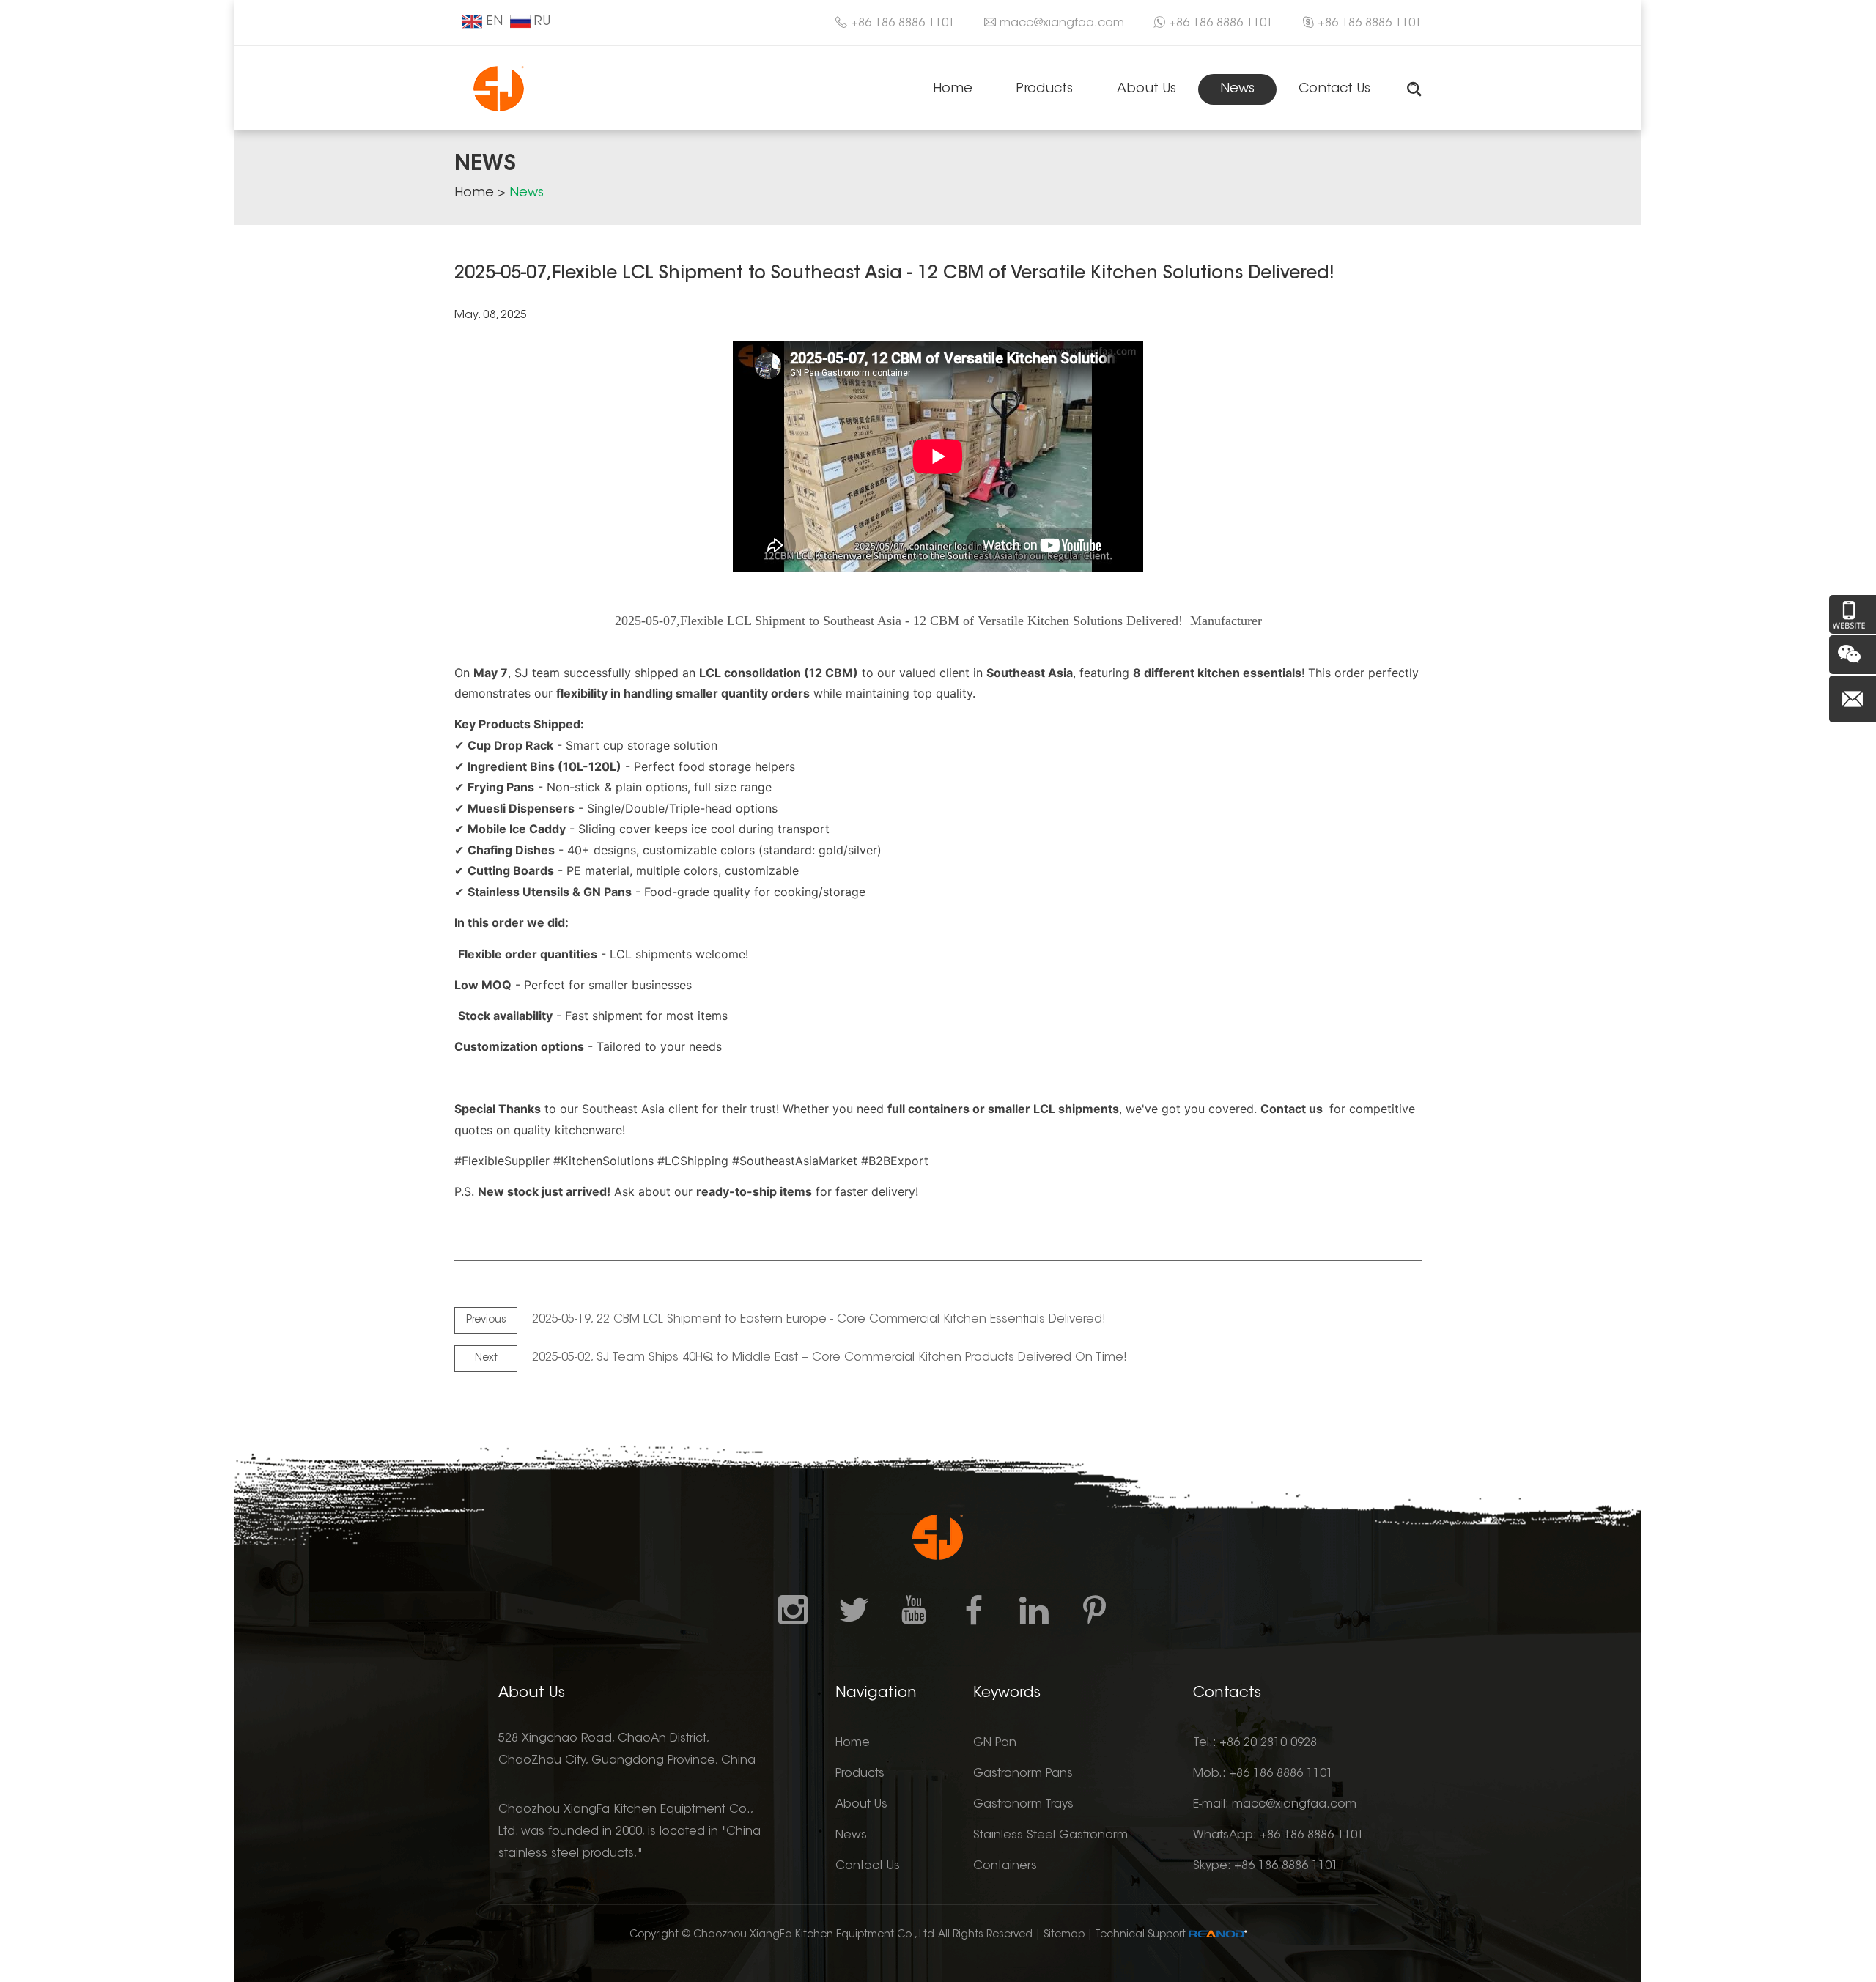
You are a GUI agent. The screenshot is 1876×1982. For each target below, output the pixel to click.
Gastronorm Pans (1023, 1774)
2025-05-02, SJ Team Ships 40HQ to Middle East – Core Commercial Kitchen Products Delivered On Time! (830, 1358)
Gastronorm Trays (1023, 1805)
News (1237, 89)
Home (953, 89)
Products (1045, 89)
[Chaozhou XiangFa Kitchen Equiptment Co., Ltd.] (499, 88)
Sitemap (1064, 1935)
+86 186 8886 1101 (1221, 23)
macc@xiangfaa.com (1062, 23)
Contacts (1227, 1693)
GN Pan (995, 1743)
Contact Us (1334, 89)
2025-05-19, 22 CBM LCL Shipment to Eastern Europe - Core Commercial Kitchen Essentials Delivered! (819, 1320)
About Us (1146, 89)
